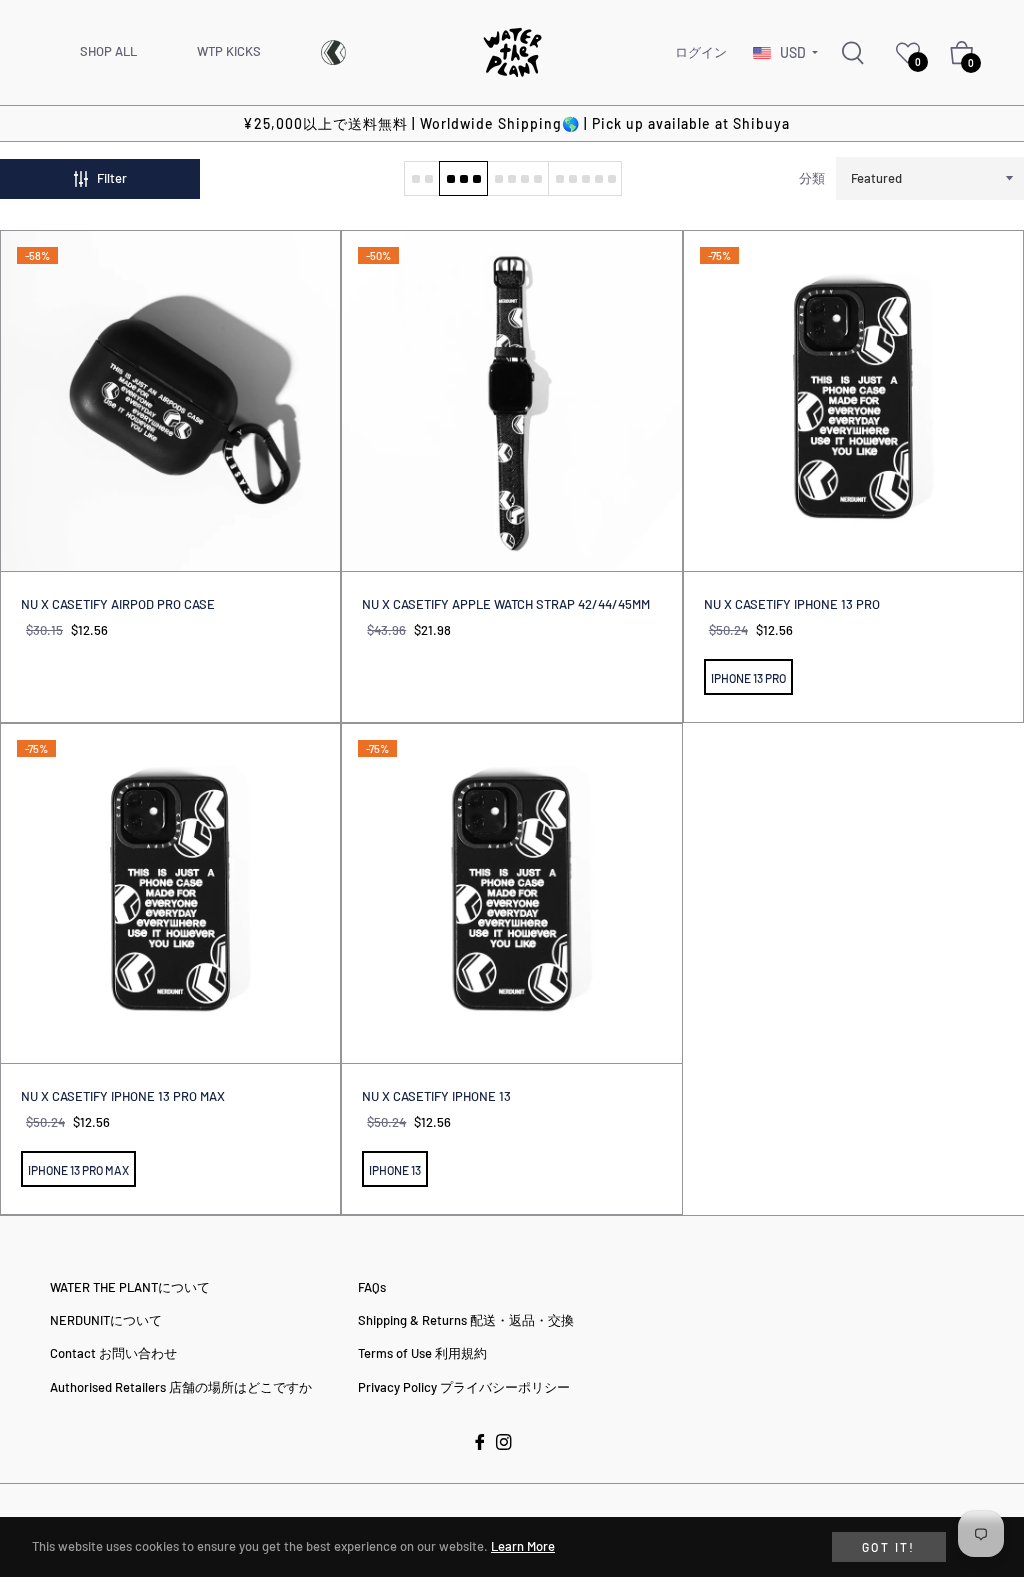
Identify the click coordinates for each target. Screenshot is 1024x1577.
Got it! (889, 1547)
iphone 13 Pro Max (78, 1170)
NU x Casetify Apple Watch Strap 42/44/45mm (506, 604)
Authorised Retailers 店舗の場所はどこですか (181, 1387)
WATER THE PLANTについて (130, 1287)
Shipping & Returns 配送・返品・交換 (466, 1320)
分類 (812, 178)
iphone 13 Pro (748, 678)
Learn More (523, 1546)
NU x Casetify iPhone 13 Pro (792, 604)
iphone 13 (395, 1170)
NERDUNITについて (106, 1320)
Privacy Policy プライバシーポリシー (464, 1387)
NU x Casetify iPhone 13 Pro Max (123, 1096)
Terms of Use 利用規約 (422, 1353)
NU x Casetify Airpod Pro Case (118, 604)
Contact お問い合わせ (113, 1353)
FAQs (372, 1287)
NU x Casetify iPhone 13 (436, 1096)
